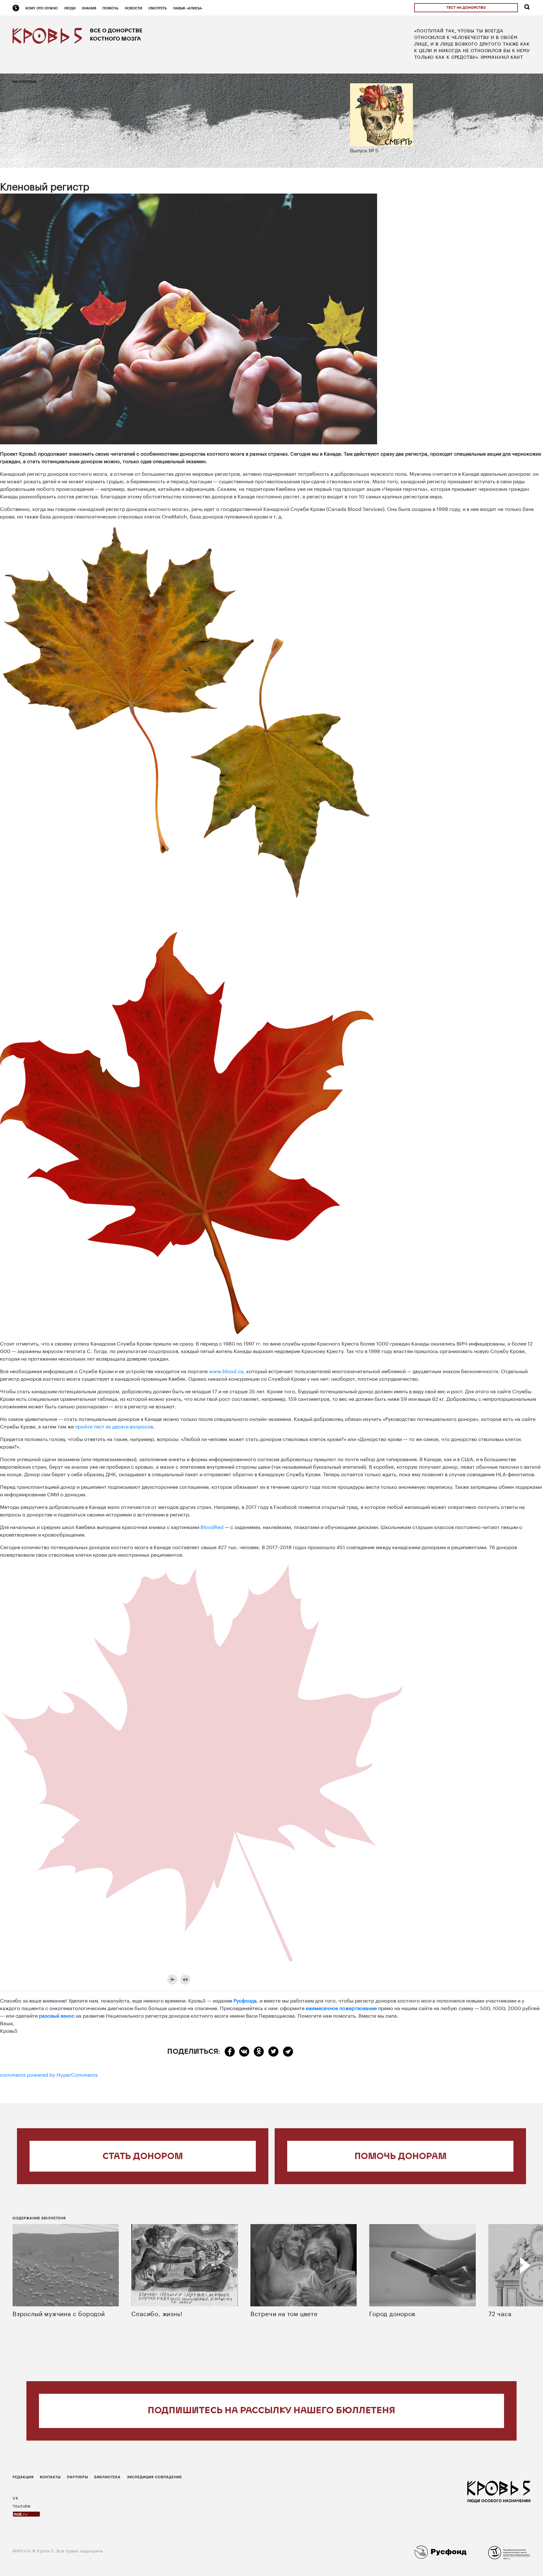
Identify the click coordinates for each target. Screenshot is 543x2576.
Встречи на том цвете (284, 2313)
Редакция (23, 2477)
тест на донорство (466, 8)
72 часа (500, 2313)
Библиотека (107, 2477)
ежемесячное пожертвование (341, 2007)
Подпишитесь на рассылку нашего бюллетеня (271, 2411)
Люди (70, 8)
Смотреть (158, 8)
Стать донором (143, 2157)
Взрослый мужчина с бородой (59, 2313)
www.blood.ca (226, 1370)
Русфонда (245, 2000)
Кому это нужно (42, 8)
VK (16, 2497)
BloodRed (212, 1526)
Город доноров (392, 2313)
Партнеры (77, 2477)
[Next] (525, 2265)
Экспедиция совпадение (154, 2477)
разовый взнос (57, 2015)
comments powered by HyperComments (49, 2074)
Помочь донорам (400, 2157)
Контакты (50, 2477)
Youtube (22, 2505)
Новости (133, 8)
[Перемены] (185, 1980)
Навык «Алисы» (188, 8)
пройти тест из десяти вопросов (114, 1426)
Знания (89, 8)
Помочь (110, 8)
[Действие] (172, 1980)
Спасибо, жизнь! (157, 2313)
